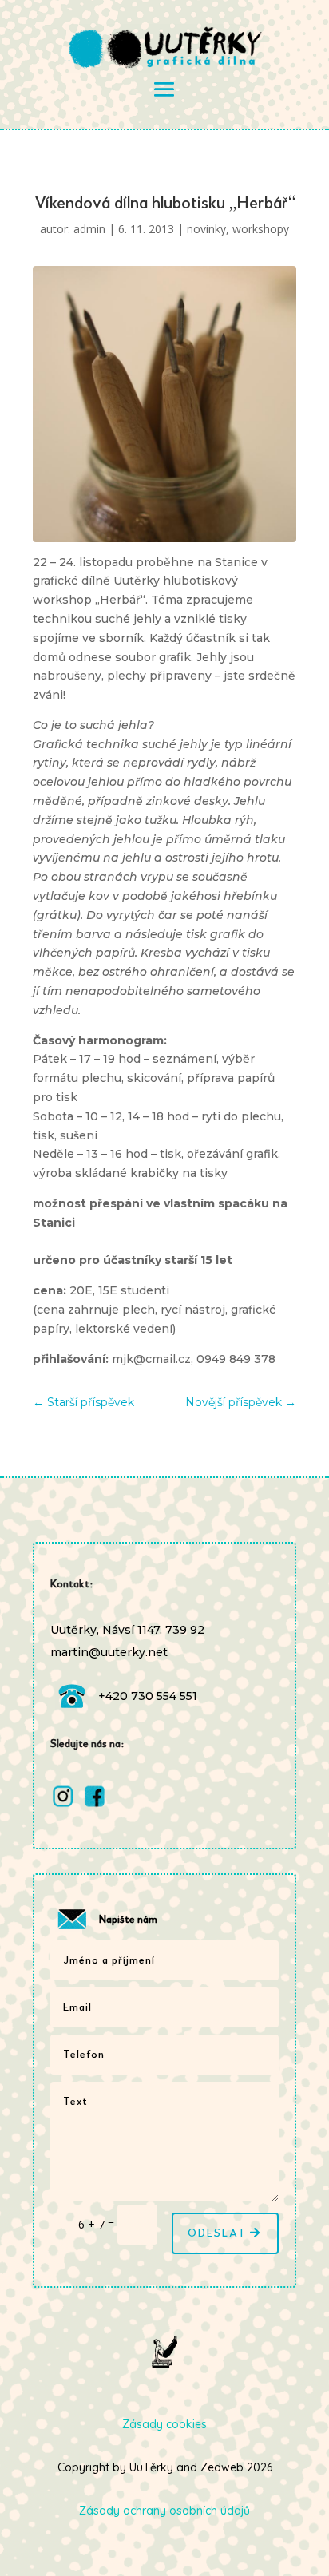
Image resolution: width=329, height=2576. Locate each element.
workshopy (261, 229)
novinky (206, 229)
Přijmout (164, 2475)
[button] (305, 2326)
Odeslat (217, 2233)
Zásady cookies (84, 2554)
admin (89, 229)
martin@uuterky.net (109, 1652)
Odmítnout (164, 2519)
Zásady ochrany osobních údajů (200, 2554)
